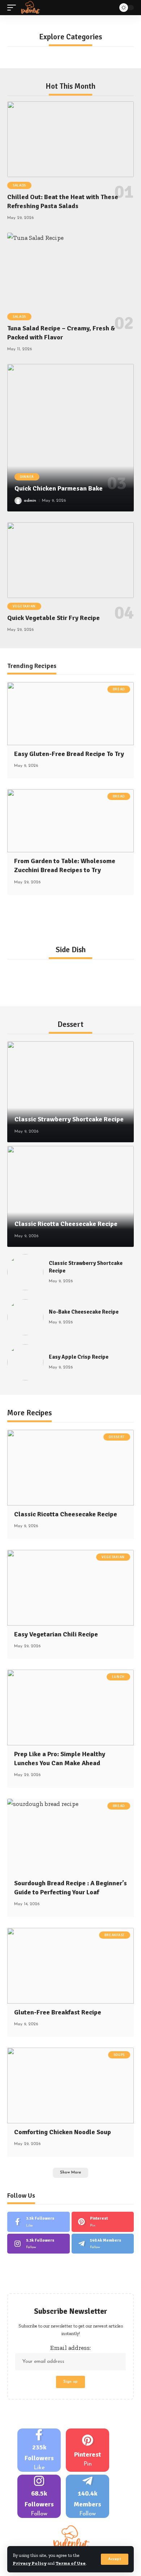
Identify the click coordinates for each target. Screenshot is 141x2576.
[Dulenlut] (30, 8)
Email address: (70, 2348)
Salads (19, 185)
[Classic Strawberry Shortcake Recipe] (70, 1092)
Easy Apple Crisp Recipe (79, 1357)
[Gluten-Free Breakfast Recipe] (70, 1966)
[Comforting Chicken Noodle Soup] (70, 2085)
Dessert (117, 1437)
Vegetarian (24, 606)
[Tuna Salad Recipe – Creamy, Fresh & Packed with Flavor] (70, 271)
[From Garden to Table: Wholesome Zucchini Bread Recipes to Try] (70, 821)
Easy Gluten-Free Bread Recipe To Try (69, 754)
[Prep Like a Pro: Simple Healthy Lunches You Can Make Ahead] (70, 1707)
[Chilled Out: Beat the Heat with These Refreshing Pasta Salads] (70, 139)
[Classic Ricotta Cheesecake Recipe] (70, 1196)
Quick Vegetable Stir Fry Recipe (54, 618)
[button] (115, 2559)
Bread (119, 689)
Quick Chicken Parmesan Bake (59, 488)
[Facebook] (39, 2222)
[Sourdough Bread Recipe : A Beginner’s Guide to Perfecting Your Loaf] (70, 1837)
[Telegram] (103, 2244)
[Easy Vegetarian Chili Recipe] (70, 1588)
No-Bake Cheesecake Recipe (84, 1312)
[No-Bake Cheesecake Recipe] (25, 1317)
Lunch (119, 1677)
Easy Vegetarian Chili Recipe (56, 1634)
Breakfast (115, 1935)
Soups (119, 2055)
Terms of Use (71, 2563)
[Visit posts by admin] (18, 501)
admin (30, 501)
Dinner (27, 477)
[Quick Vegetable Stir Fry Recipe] (70, 560)
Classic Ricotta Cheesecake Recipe (66, 1224)
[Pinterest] (103, 2222)
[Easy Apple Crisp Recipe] (25, 1362)
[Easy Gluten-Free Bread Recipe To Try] (70, 714)
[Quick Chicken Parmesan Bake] (70, 438)
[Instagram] (39, 2244)
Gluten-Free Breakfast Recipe (58, 2012)
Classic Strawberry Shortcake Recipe (69, 1119)
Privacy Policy (30, 2563)
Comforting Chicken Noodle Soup (63, 2132)
